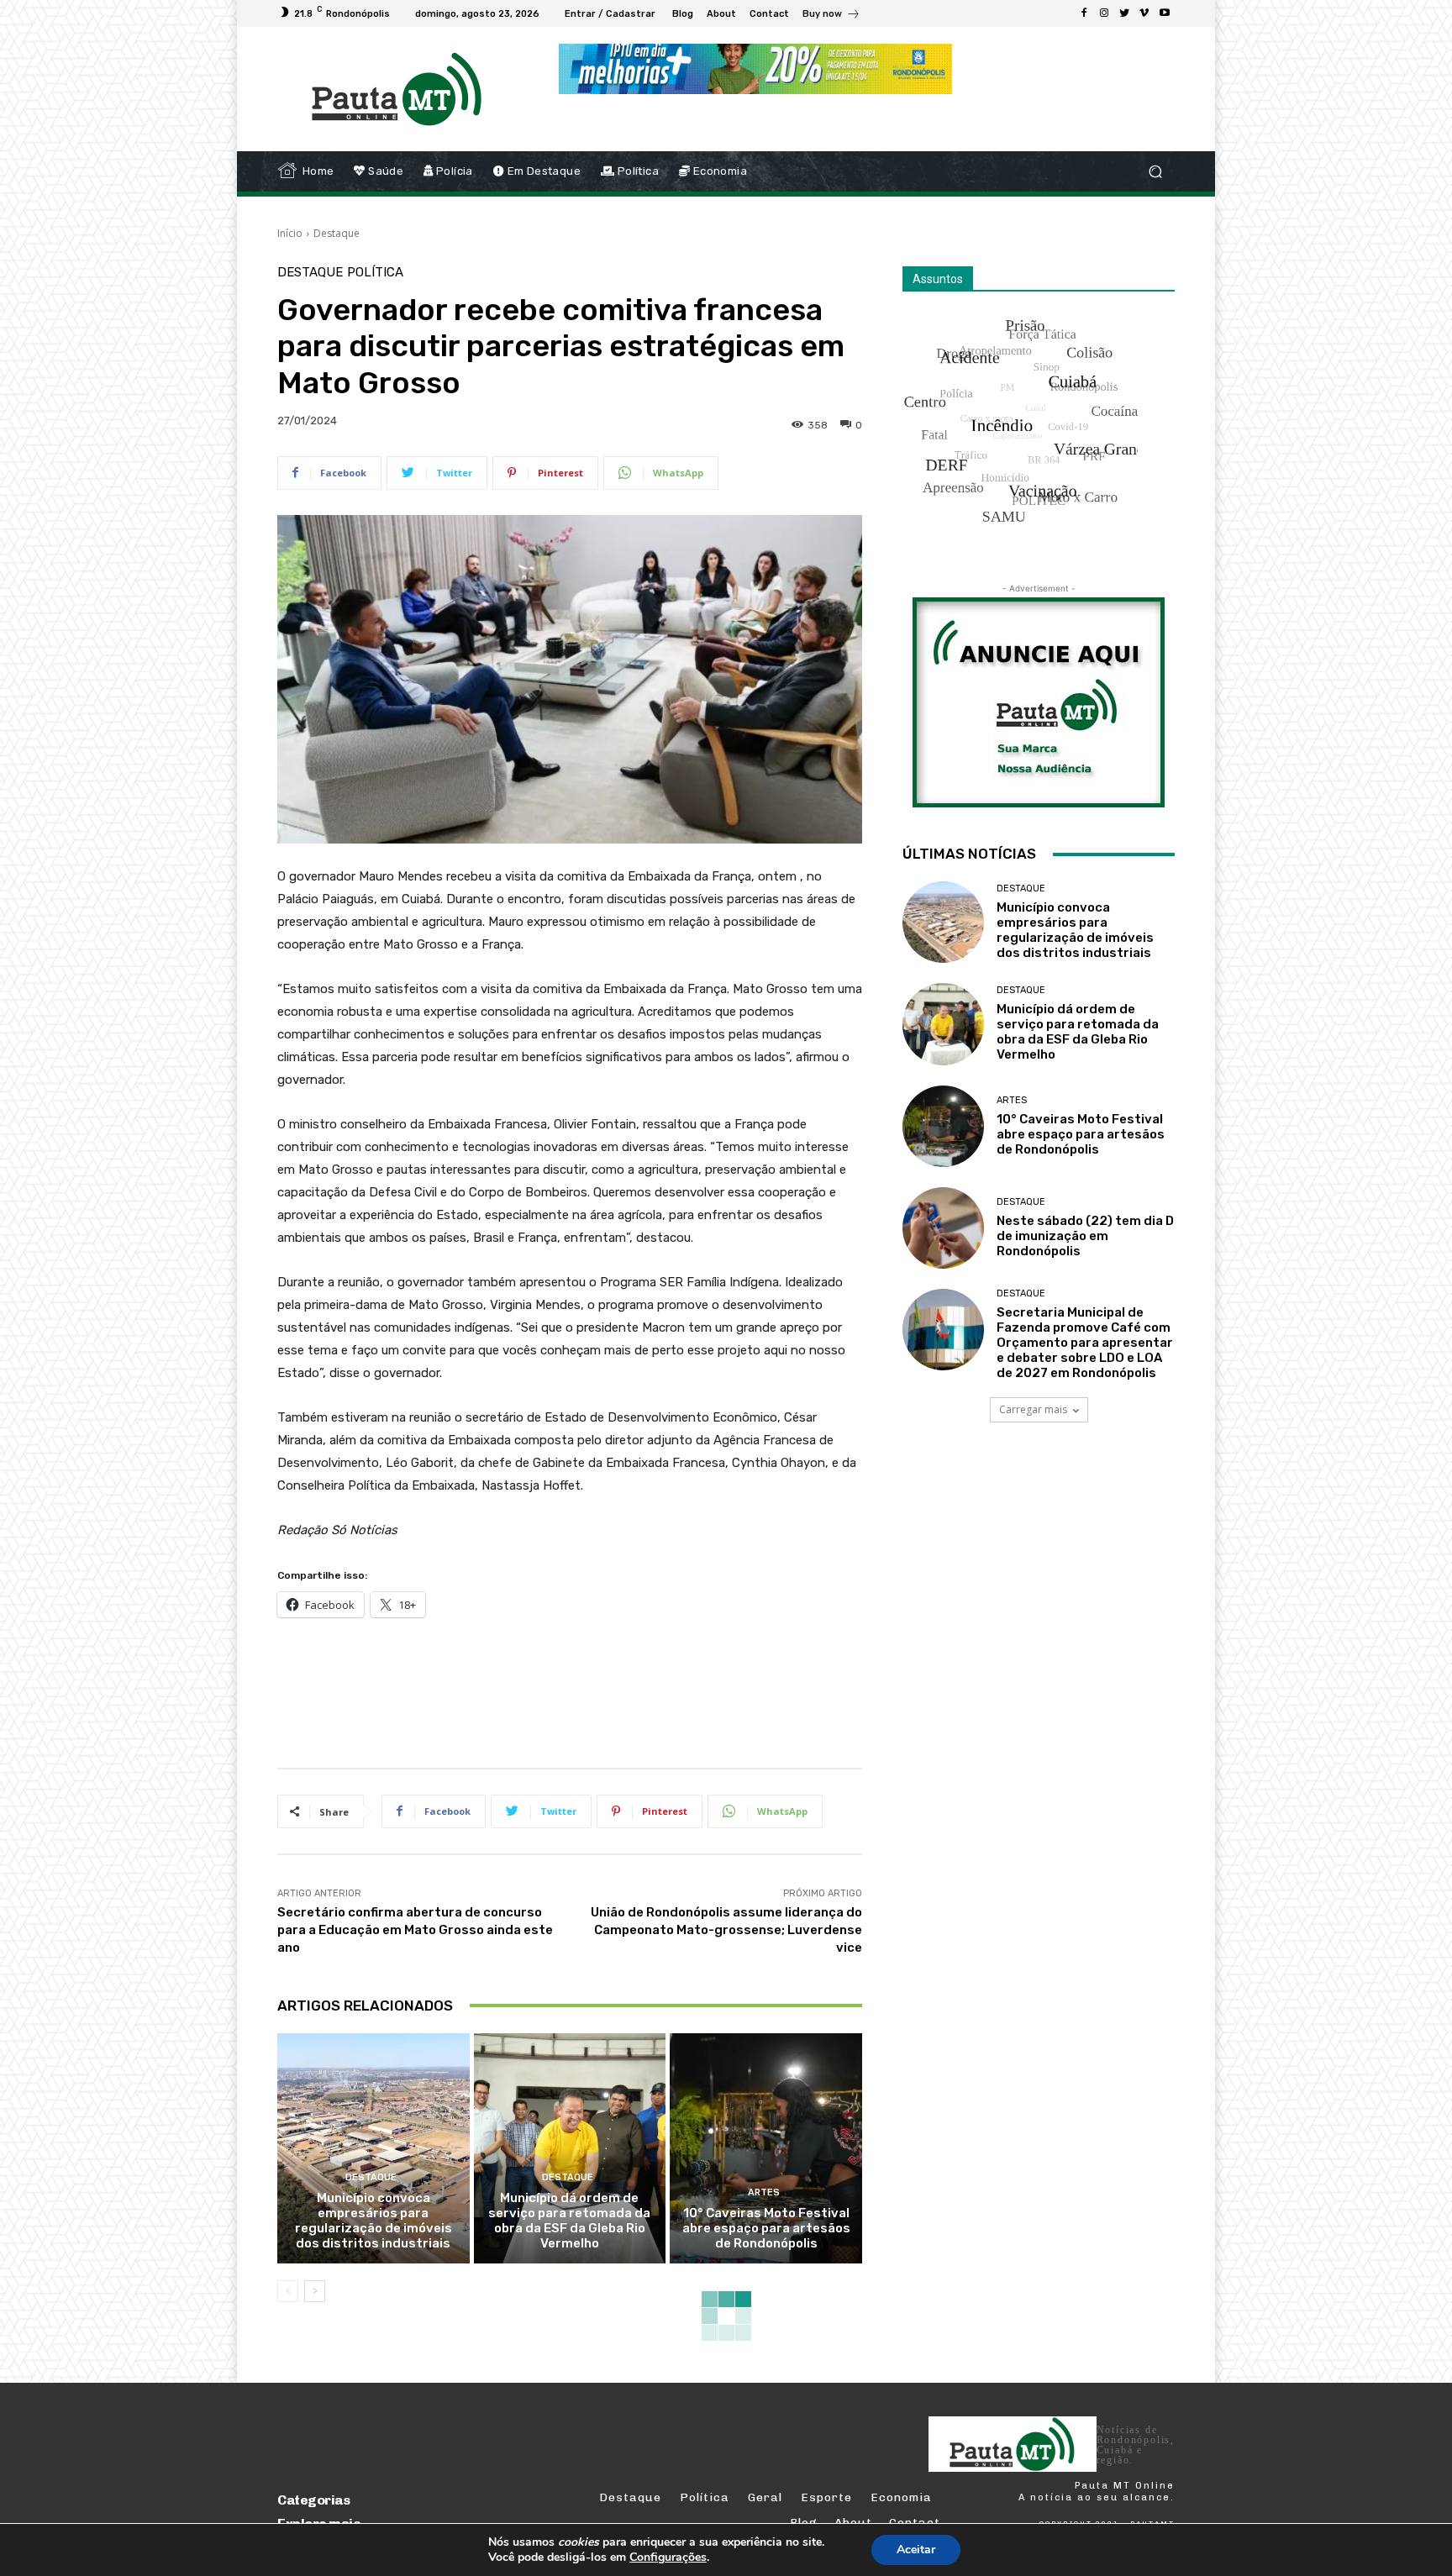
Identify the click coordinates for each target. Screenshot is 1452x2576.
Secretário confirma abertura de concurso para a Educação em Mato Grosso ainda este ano (415, 1930)
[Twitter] (1124, 13)
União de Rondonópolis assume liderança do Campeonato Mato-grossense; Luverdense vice (726, 1930)
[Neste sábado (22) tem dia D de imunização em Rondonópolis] (943, 1228)
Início (290, 233)
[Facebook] (1084, 13)
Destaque (337, 233)
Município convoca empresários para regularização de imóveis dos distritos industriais (374, 2221)
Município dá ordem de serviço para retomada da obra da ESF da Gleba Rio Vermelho (569, 2221)
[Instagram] (1104, 13)
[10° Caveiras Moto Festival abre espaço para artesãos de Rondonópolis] (766, 2148)
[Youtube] (1165, 13)
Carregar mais (1033, 1409)
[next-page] (315, 2291)
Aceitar (916, 2550)
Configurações (668, 2558)
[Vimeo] (1144, 13)
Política (375, 273)
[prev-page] (288, 2291)
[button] (1155, 172)
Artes (764, 2192)
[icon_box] (831, 16)
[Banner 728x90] (583, 1690)
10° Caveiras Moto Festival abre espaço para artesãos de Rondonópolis (766, 2228)
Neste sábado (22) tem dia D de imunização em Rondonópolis (1085, 1236)
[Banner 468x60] (755, 69)
